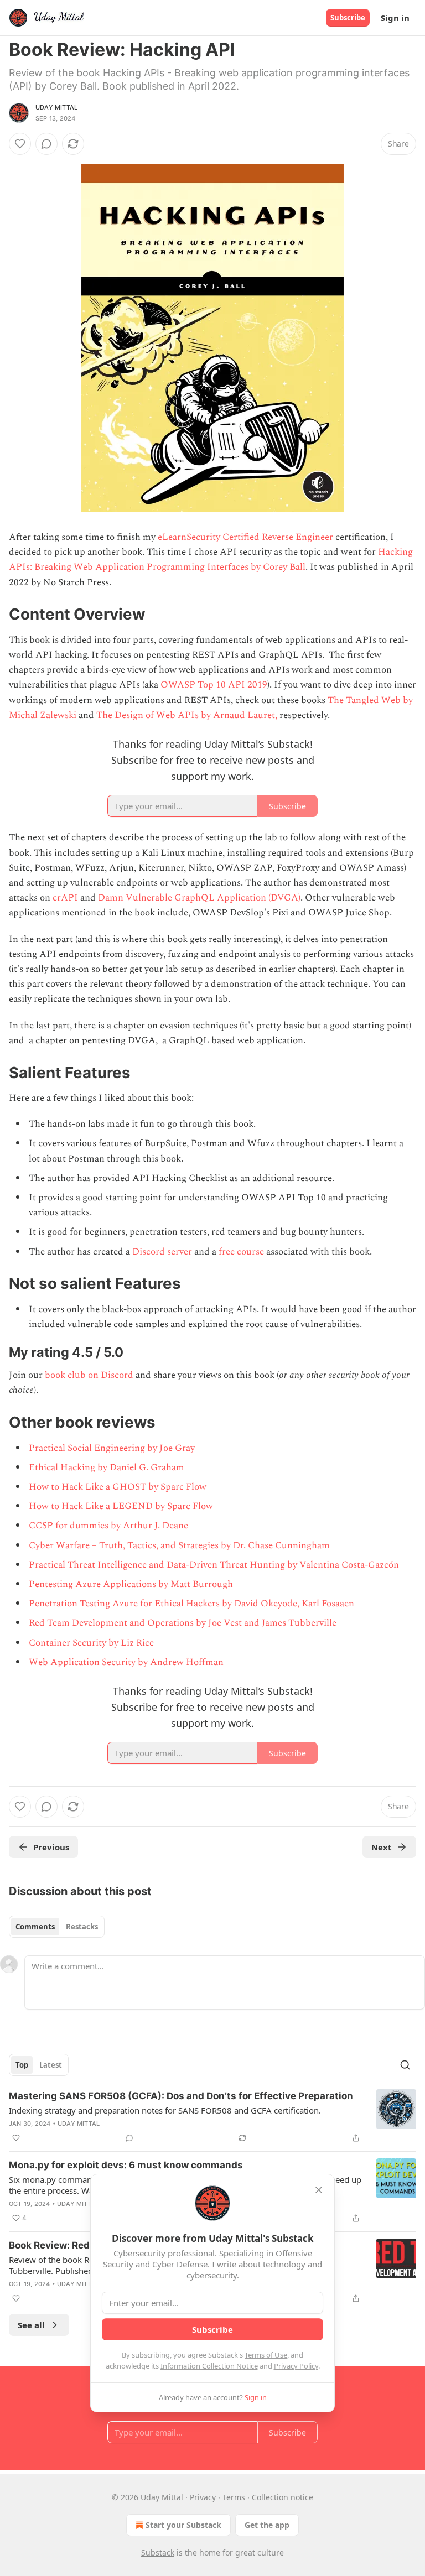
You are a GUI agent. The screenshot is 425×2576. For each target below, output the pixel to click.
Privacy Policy (296, 2366)
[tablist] (57, 1927)
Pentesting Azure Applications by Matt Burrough (131, 1584)
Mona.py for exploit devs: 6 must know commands (126, 2165)
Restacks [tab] (82, 1927)
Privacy (203, 2497)
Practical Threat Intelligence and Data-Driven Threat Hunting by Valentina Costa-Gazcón (214, 1565)
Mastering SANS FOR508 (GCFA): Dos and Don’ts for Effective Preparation (181, 2096)
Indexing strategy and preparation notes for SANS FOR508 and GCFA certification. (165, 2110)
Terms (234, 2497)
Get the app (267, 2525)
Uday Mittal (56, 107)
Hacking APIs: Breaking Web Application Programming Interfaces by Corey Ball (211, 560)
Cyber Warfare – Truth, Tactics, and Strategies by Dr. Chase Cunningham (179, 1545)
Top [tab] (22, 2065)
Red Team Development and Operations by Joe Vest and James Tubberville (183, 1623)
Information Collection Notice (209, 2366)
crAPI (65, 898)
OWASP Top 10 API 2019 (214, 685)
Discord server (162, 1252)
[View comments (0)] (46, 144)
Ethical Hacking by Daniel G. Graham (107, 1467)
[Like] (20, 144)
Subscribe (348, 18)
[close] (319, 2190)
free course (241, 1252)
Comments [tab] (35, 1927)
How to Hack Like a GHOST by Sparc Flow (118, 1487)
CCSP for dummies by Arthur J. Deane (108, 1526)
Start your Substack (183, 2525)
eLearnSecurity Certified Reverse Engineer (245, 537)
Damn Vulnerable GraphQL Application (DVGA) (199, 898)
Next (382, 1847)
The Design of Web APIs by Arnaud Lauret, (187, 715)
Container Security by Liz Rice (91, 1643)
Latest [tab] (51, 2065)
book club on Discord (89, 1375)
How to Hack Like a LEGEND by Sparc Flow (121, 1506)
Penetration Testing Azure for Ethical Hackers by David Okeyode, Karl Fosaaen (191, 1604)
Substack (158, 2552)
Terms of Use (266, 2355)
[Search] (405, 2065)
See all (31, 2325)
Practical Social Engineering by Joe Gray (112, 1448)
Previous (51, 1847)
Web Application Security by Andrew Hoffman (126, 1662)
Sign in (395, 18)
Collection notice (283, 2497)
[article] (212, 2117)
